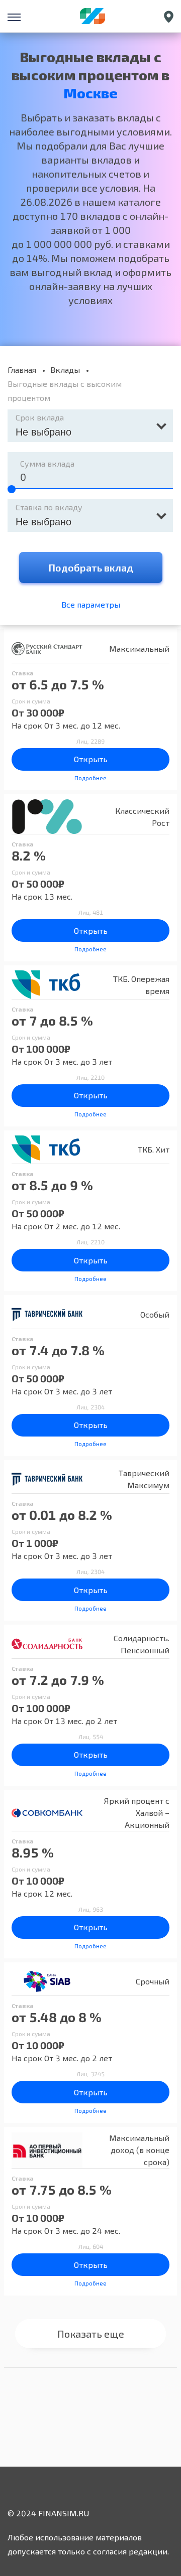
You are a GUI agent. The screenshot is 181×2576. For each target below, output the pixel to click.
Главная (22, 370)
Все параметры (91, 604)
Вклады (65, 370)
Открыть (91, 759)
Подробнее (90, 778)
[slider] (12, 489)
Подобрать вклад (91, 567)
